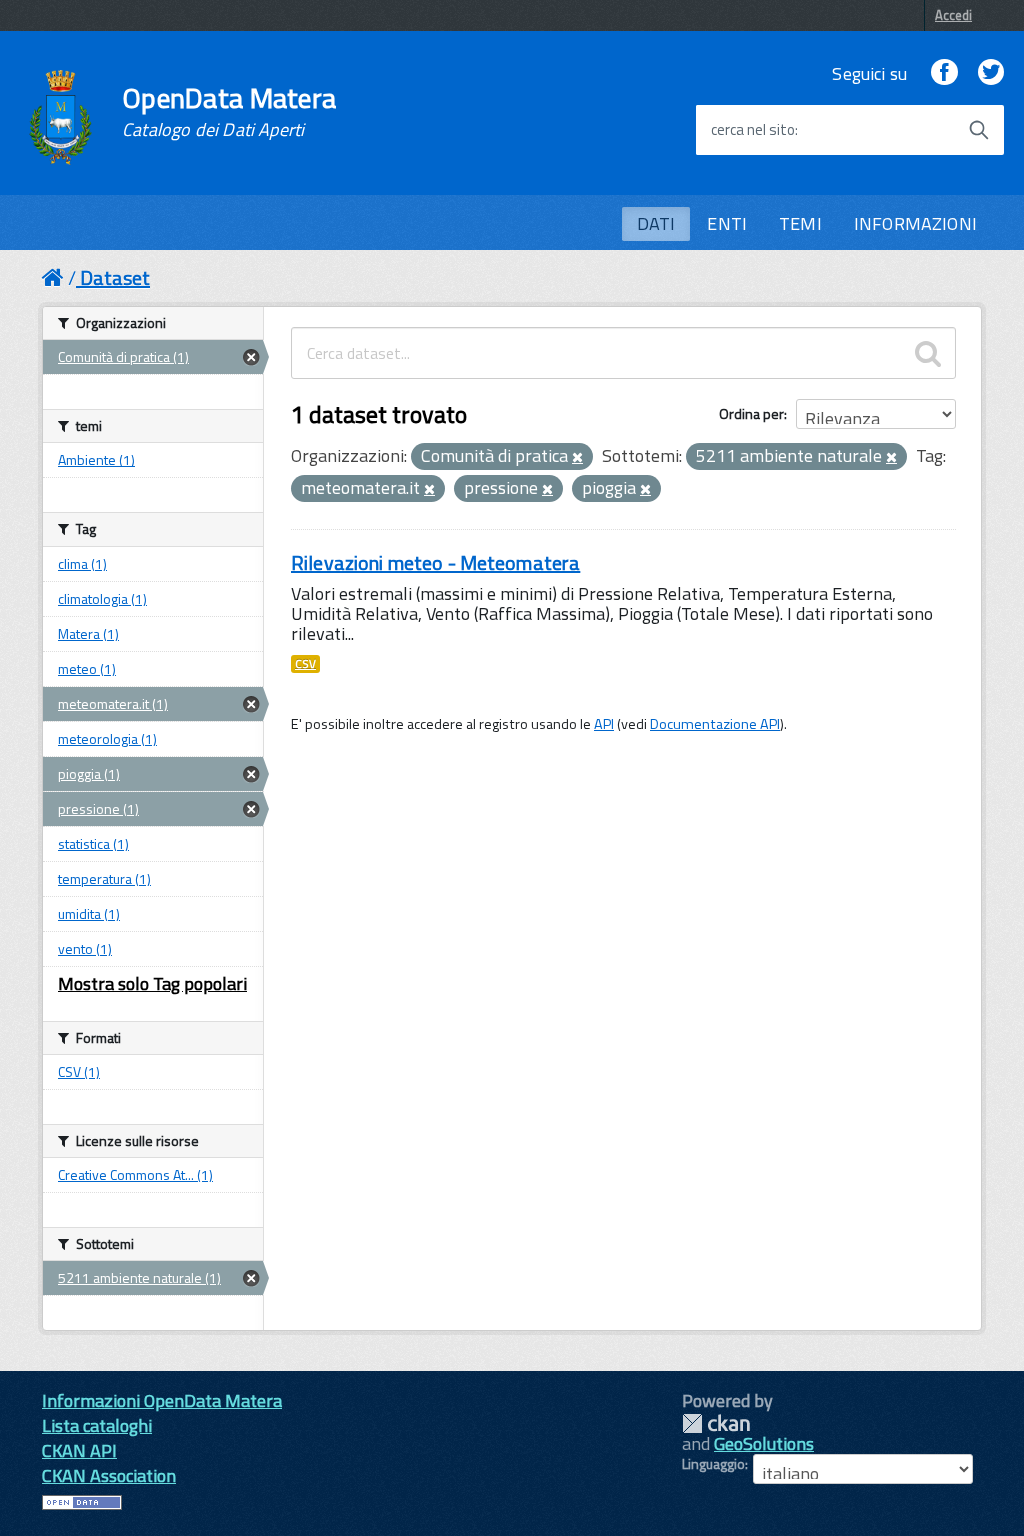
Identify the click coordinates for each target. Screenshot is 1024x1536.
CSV (305, 664)
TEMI (800, 223)
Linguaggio (713, 1464)
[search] (928, 353)
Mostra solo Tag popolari (152, 983)
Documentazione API (715, 724)
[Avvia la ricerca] (979, 130)
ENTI (727, 223)
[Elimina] (577, 458)
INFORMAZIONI (915, 223)
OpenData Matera (229, 112)
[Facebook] (944, 73)
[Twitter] (991, 73)
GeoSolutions (764, 1443)
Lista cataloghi (97, 1425)
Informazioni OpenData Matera (162, 1400)
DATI (656, 223)
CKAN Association (109, 1475)
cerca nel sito (753, 130)
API (604, 724)
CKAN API (79, 1450)
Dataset (115, 277)
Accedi (953, 15)
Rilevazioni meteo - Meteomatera (435, 562)
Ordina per (751, 413)
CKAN (716, 1423)
